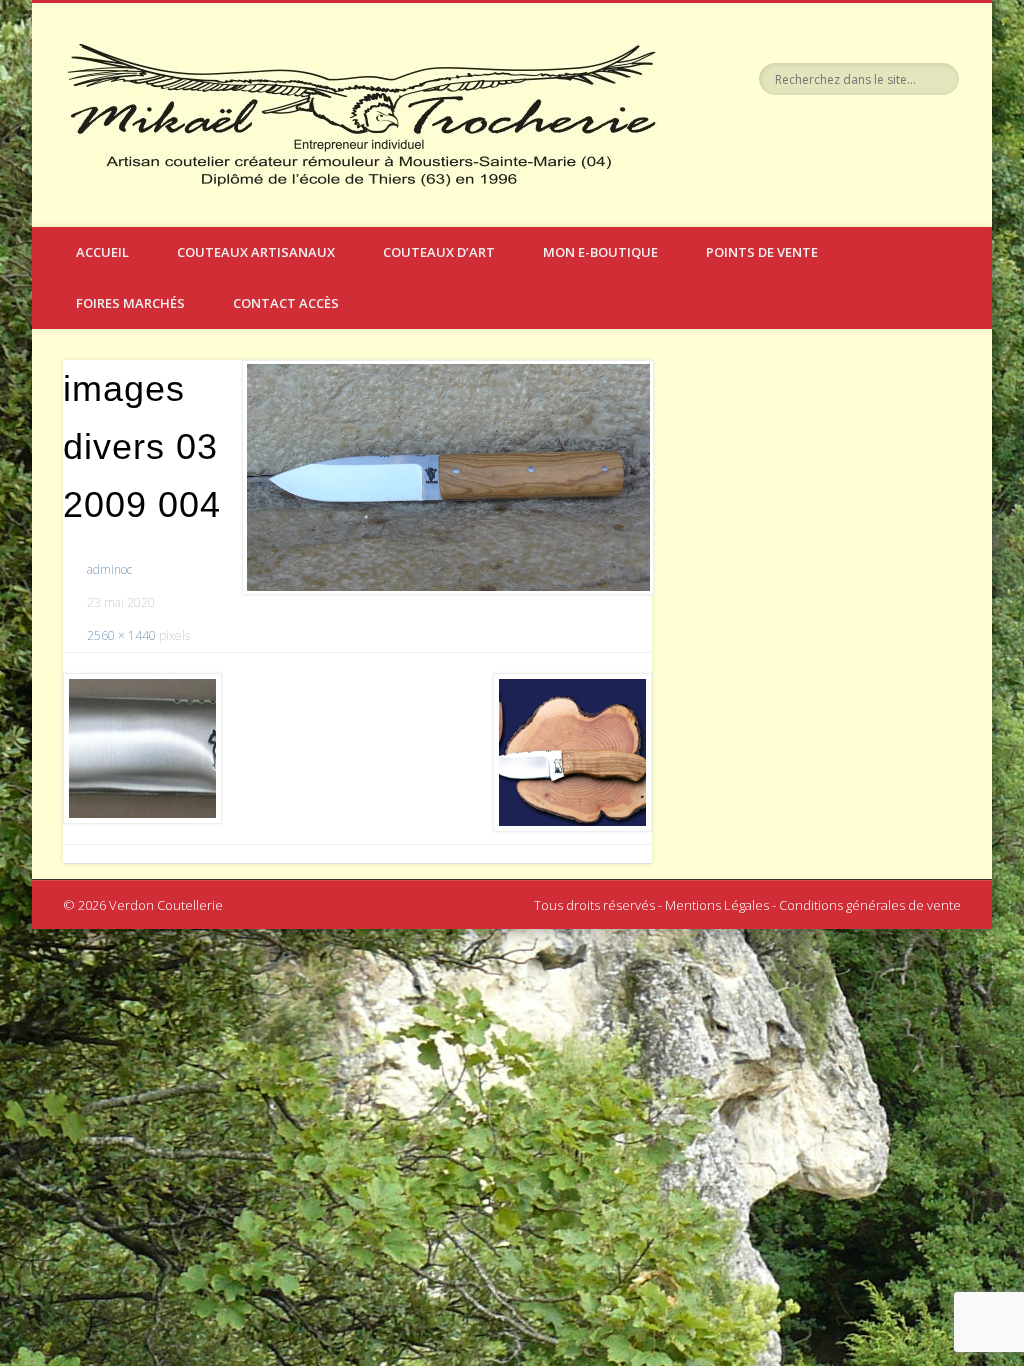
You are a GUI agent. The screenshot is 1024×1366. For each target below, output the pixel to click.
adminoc (109, 569)
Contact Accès (286, 303)
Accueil (102, 252)
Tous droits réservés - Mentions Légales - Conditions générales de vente (747, 905)
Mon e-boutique (600, 252)
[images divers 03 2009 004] (446, 477)
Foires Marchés (130, 303)
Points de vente (762, 252)
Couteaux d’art (439, 252)
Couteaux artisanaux (256, 252)
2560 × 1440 (121, 635)
